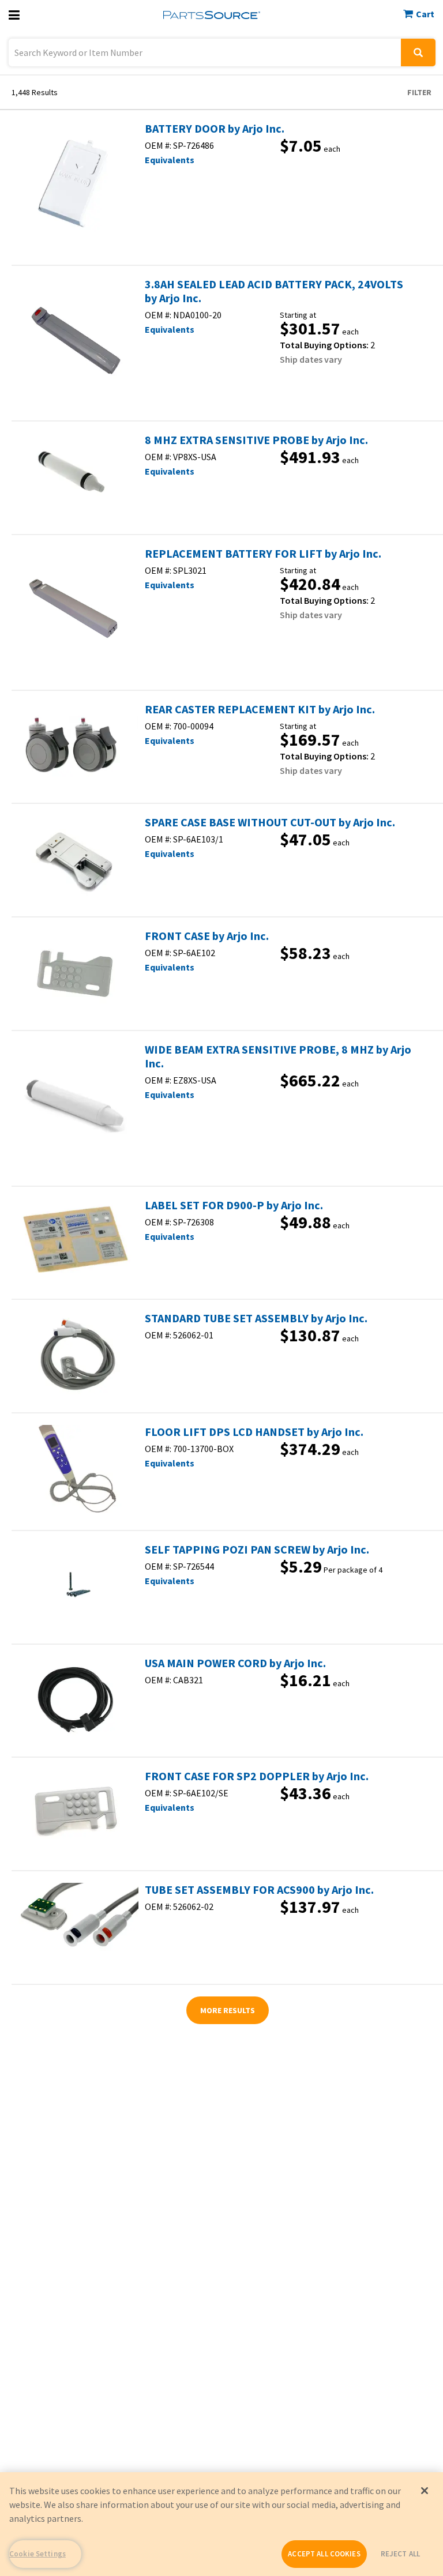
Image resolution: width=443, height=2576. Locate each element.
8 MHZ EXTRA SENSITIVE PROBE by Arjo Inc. (256, 440)
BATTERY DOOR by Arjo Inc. (215, 129)
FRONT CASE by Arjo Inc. (207, 936)
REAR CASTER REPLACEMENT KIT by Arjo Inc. (260, 709)
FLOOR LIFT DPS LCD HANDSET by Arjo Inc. (254, 1432)
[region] (221, 2524)
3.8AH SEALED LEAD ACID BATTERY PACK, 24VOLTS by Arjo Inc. (274, 291)
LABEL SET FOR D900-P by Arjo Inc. (234, 1205)
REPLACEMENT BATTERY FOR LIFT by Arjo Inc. (263, 554)
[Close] (425, 2491)
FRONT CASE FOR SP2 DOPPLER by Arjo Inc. (257, 1776)
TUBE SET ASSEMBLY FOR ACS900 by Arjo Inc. (259, 1890)
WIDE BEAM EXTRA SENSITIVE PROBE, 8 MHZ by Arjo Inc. (278, 1056)
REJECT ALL (400, 2554)
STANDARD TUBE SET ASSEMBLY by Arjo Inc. (256, 1318)
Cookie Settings (37, 2554)
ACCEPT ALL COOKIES (324, 2554)
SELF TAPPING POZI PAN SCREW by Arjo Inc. (257, 1550)
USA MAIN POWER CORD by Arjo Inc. (235, 1663)
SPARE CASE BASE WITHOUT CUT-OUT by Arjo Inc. (270, 822)
